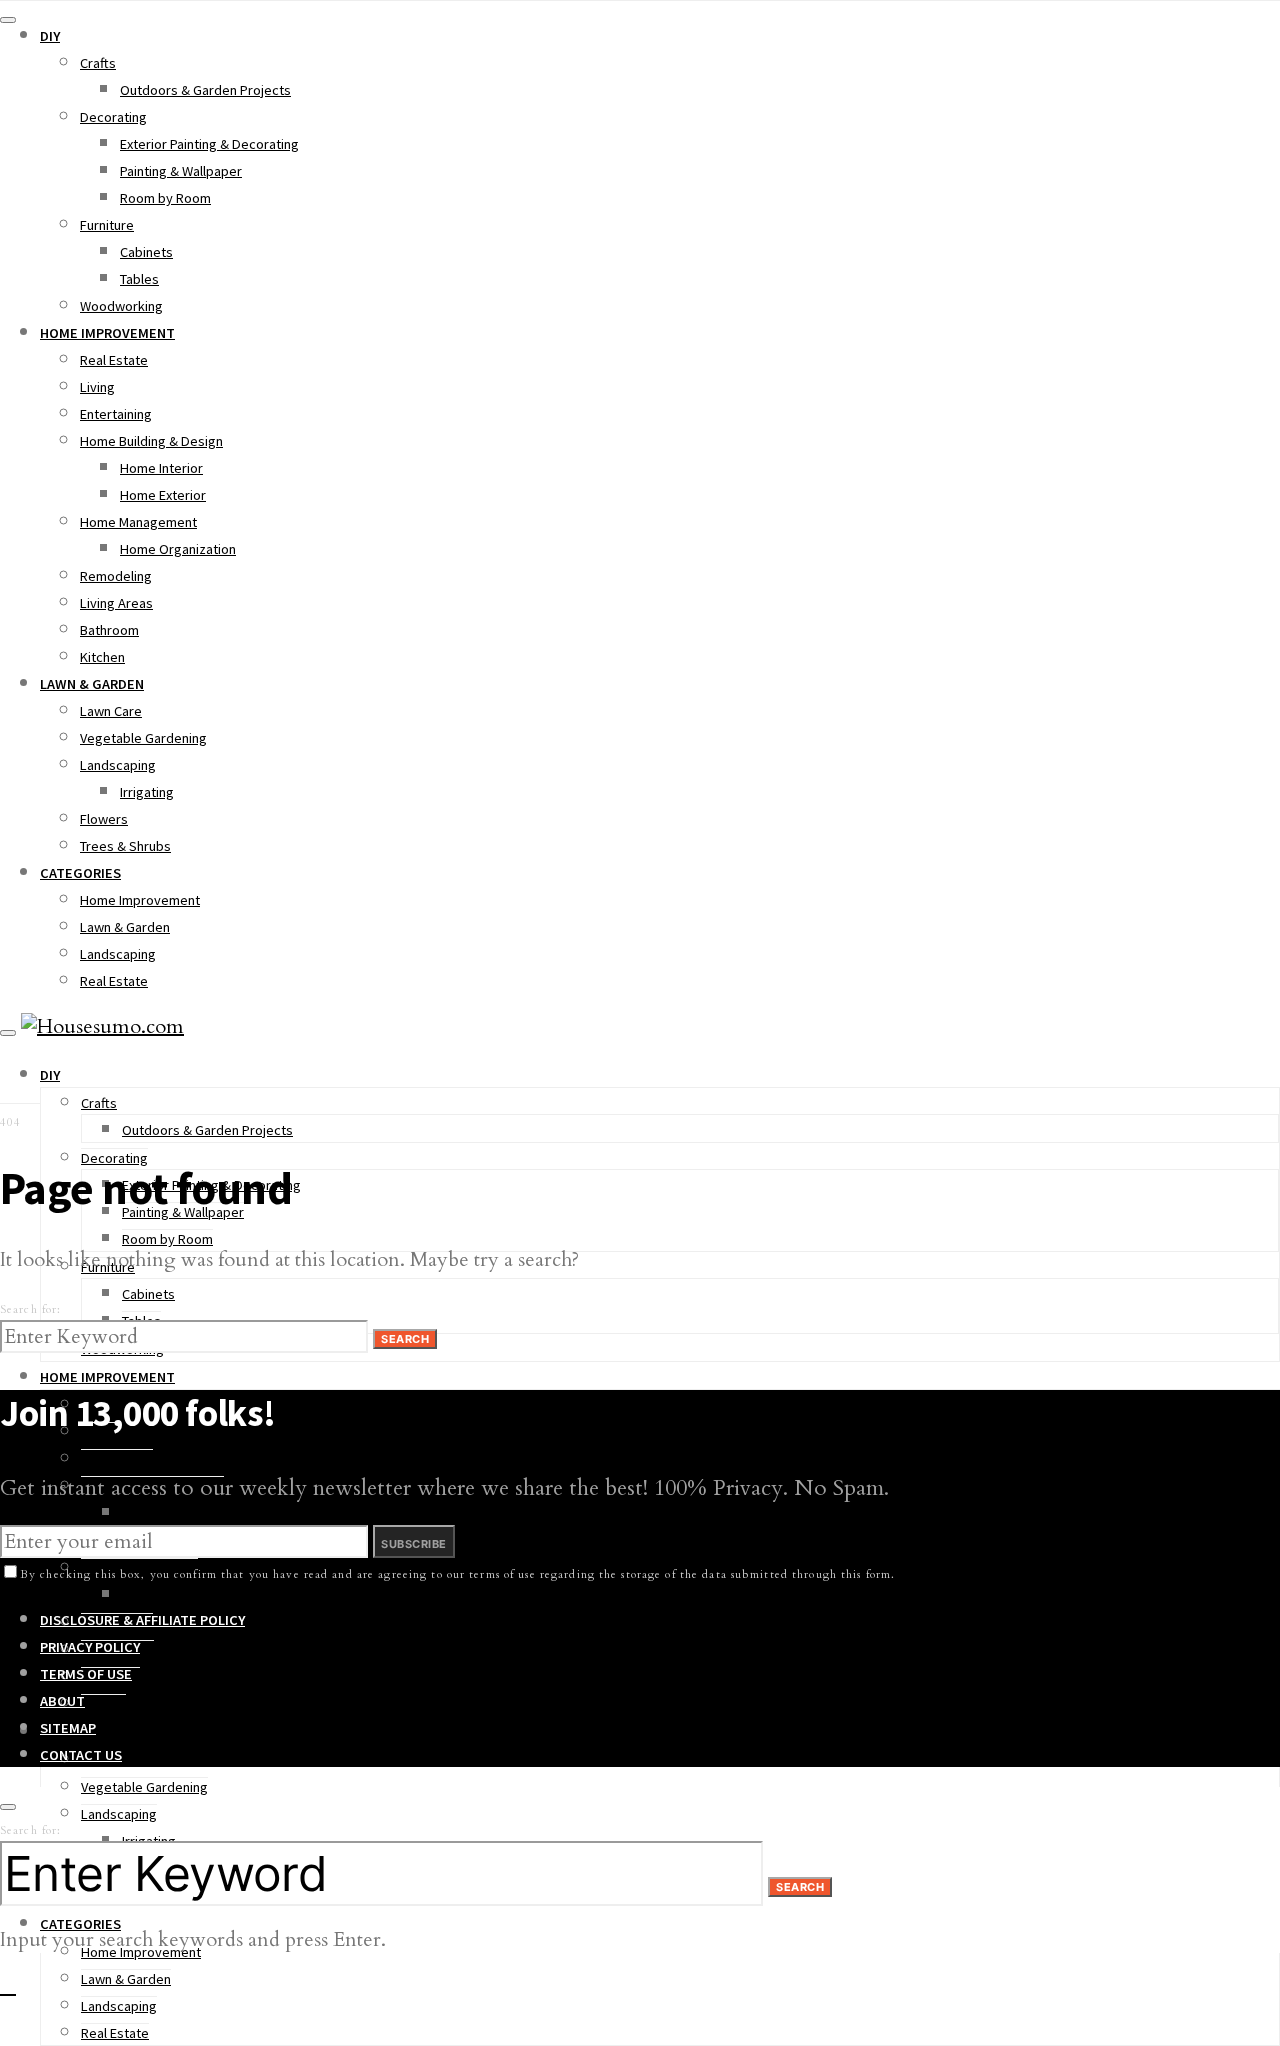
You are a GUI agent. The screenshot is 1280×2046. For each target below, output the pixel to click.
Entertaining (116, 414)
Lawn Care (111, 711)
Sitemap (68, 1728)
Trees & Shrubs (125, 846)
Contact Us (81, 1755)
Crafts (98, 63)
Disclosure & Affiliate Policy (142, 1620)
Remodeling (116, 576)
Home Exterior (163, 495)
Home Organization (178, 549)
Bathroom (109, 630)
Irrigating (147, 792)
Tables (139, 279)
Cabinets (146, 252)
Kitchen (102, 657)
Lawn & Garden (92, 684)
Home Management (138, 522)
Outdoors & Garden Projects (205, 90)
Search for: (30, 1309)
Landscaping (118, 765)
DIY (50, 36)
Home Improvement (107, 333)
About (62, 1701)
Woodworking (121, 306)
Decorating (113, 117)
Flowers (104, 819)
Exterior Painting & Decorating (209, 144)
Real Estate (114, 360)
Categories (80, 873)
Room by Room (165, 198)
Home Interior (161, 468)
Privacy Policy (90, 1647)
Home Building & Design (151, 441)
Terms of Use (86, 1674)
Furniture (107, 225)
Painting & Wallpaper (181, 171)
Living (97, 387)
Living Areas (116, 603)
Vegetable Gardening (143, 738)
